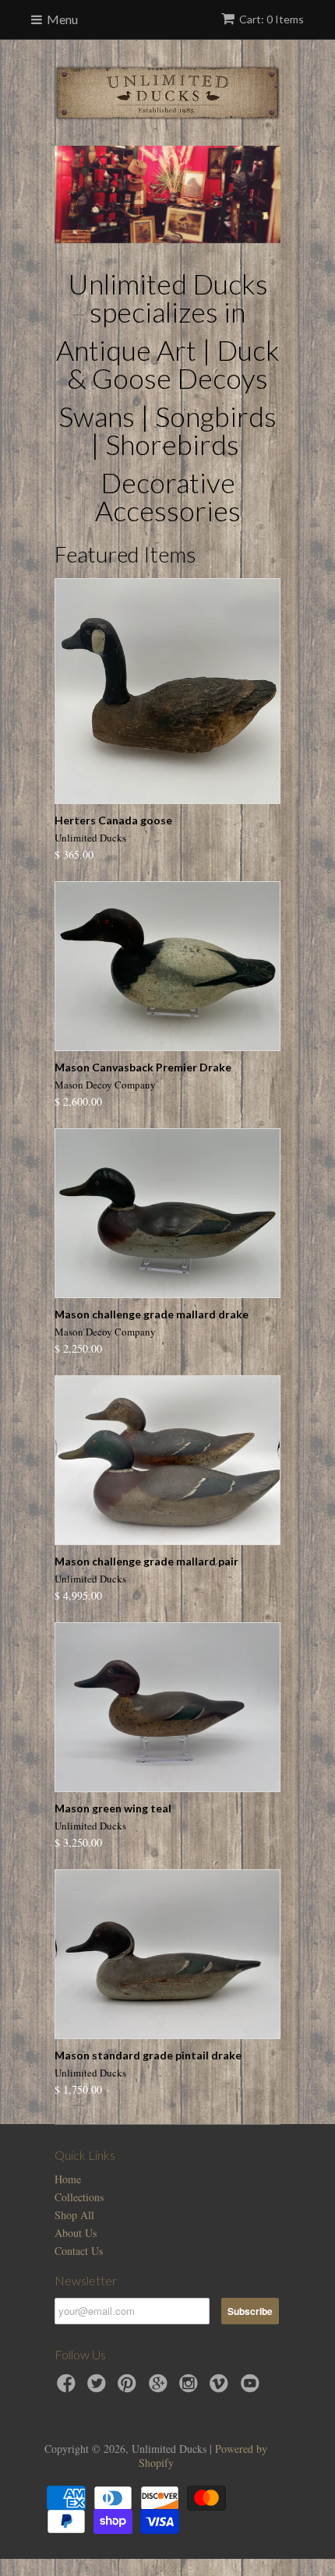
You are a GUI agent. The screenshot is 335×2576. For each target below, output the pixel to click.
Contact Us (79, 2251)
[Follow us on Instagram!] (191, 2388)
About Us (76, 2233)
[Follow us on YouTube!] (252, 2388)
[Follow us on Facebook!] (69, 2388)
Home (68, 2179)
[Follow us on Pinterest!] (129, 2388)
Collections (79, 2197)
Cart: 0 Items (272, 19)
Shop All (74, 2215)
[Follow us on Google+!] (160, 2388)
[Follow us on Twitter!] (99, 2388)
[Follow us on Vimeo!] (221, 2388)
